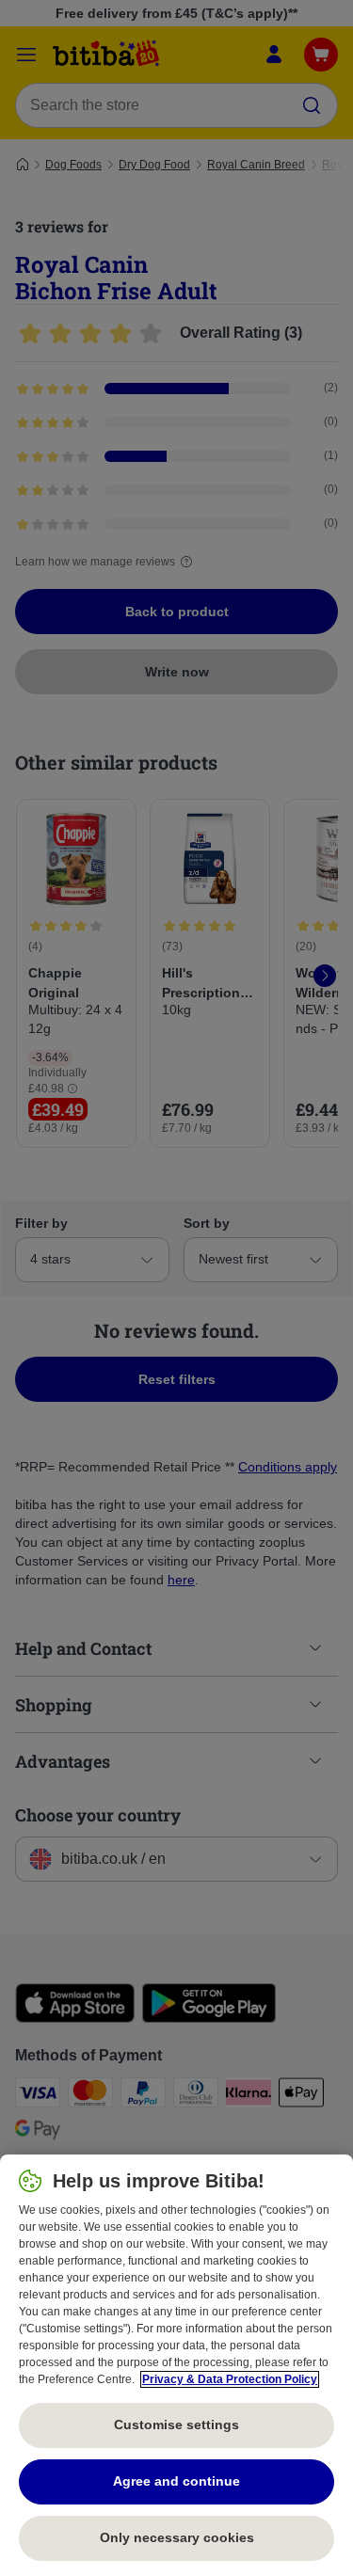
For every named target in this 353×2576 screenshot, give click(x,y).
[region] (176, 2365)
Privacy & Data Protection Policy (230, 2379)
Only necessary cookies (177, 2537)
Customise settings (176, 2425)
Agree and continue (176, 2481)
